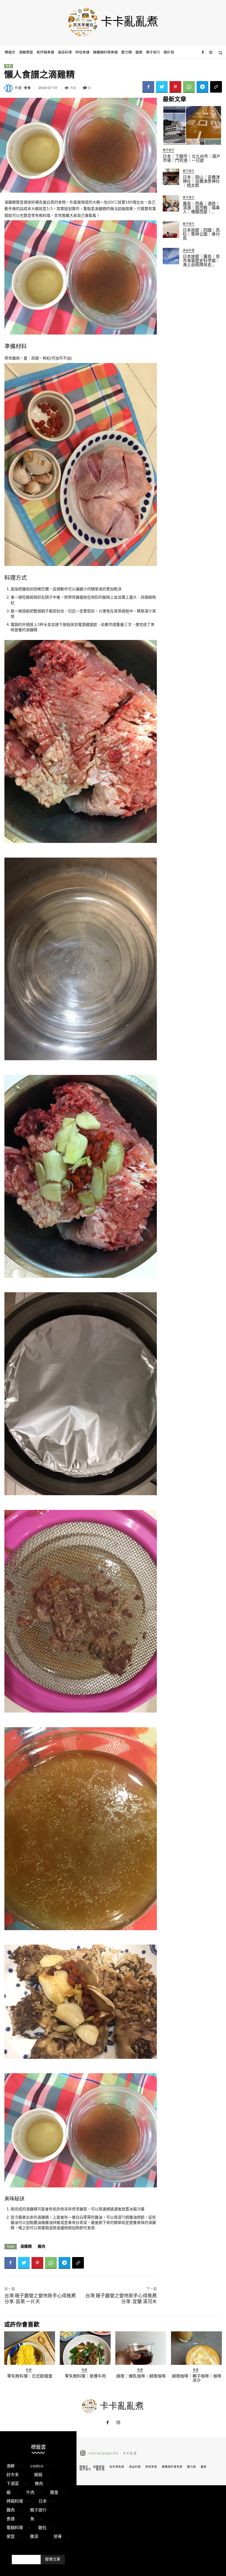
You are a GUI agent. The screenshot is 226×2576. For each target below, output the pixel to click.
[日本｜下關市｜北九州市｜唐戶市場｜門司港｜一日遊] (192, 125)
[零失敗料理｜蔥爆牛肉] (85, 2348)
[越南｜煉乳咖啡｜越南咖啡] (141, 2348)
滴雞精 (26, 2246)
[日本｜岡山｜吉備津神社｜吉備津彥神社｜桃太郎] (171, 177)
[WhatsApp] (189, 87)
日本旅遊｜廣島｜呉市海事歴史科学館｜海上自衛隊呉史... (201, 261)
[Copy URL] (216, 87)
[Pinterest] (175, 87)
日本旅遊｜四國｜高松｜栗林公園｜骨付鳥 (201, 234)
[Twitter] (162, 87)
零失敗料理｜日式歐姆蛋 (30, 2376)
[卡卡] (9, 88)
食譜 (9, 66)
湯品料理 (189, 250)
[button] (220, 53)
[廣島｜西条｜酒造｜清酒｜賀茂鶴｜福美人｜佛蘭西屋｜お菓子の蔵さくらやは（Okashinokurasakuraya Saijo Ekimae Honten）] (171, 203)
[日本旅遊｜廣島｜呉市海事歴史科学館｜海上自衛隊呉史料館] (171, 256)
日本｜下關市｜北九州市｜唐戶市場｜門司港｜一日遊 (192, 158)
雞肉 (41, 2246)
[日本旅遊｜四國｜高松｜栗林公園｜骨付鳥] (171, 230)
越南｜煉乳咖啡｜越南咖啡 (141, 2376)
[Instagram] (211, 53)
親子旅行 (169, 150)
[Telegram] (202, 87)
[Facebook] (203, 53)
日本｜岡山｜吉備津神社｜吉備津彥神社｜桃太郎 (201, 181)
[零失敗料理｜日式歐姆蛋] (30, 2348)
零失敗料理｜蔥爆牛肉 (85, 2376)
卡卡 (27, 88)
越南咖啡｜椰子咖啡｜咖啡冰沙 (197, 2378)
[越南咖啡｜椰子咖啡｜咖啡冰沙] (196, 2348)
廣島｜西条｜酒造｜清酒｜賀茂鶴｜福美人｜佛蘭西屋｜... (201, 208)
